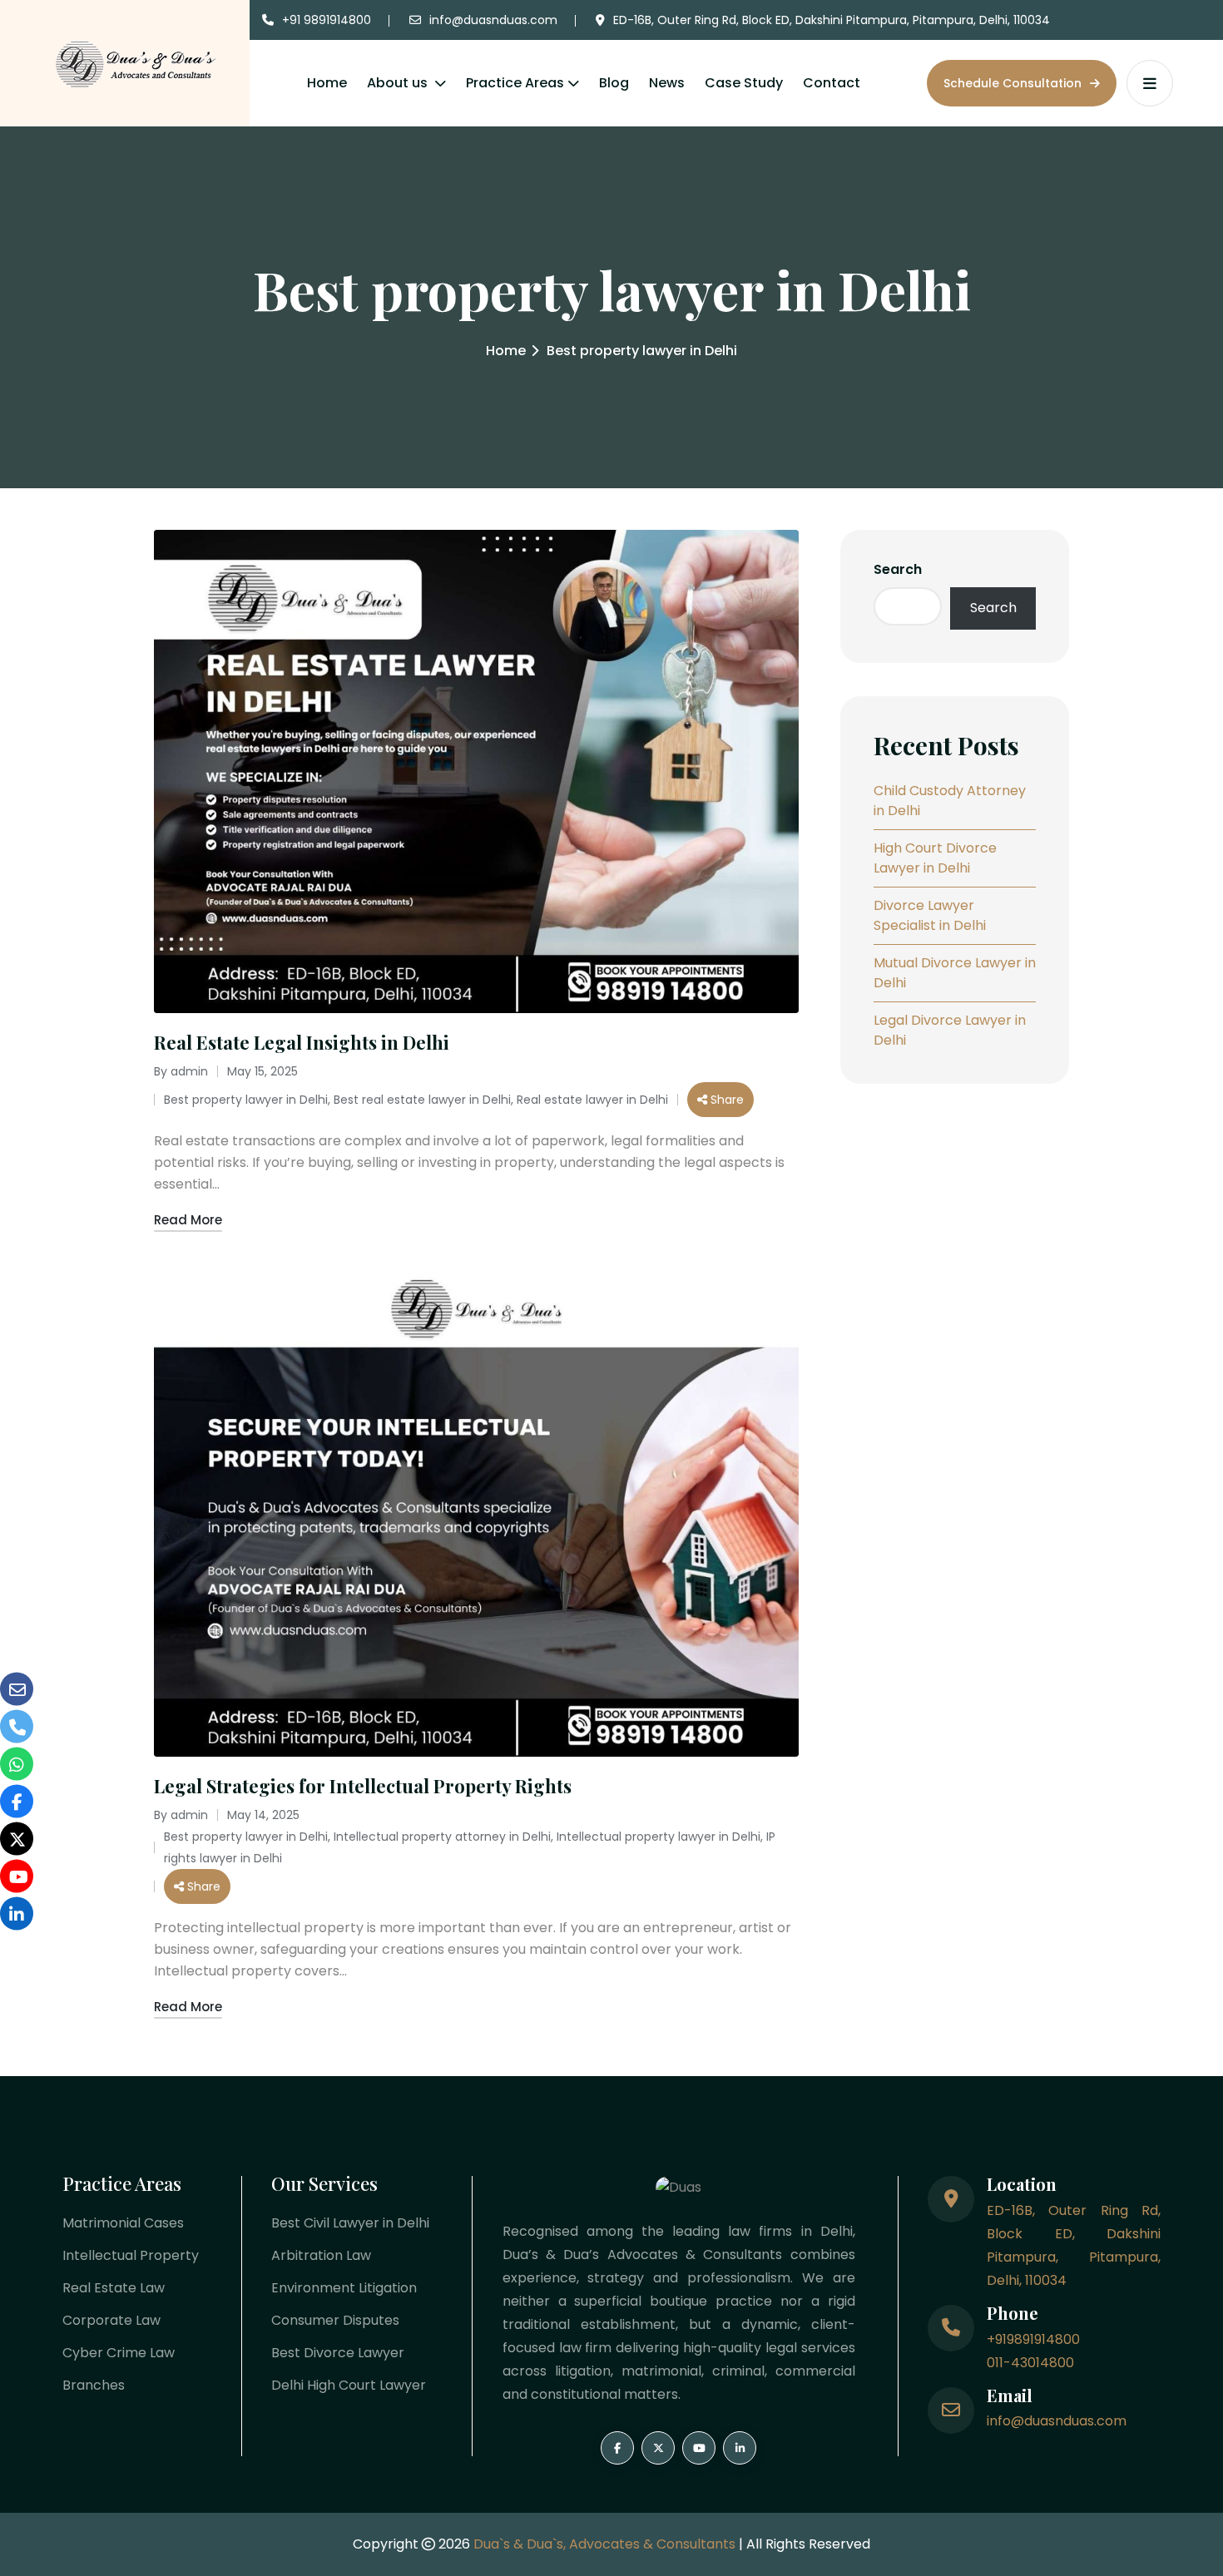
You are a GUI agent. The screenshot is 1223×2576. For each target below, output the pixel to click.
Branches (94, 2385)
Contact (832, 83)
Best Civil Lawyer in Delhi (350, 2223)
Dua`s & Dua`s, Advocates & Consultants (606, 2544)
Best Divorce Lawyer (338, 2353)
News (667, 83)
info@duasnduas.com (493, 20)
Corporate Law (111, 2320)
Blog (614, 83)
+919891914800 (1033, 2339)
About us (399, 83)
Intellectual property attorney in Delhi (442, 1837)
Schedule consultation (1014, 83)
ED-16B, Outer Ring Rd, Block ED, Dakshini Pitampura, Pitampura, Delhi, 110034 (832, 20)
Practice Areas (515, 83)
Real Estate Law (114, 2288)
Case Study (744, 83)
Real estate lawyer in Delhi (592, 1100)
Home (327, 83)
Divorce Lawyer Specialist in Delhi (930, 915)
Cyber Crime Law (119, 2353)
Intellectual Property (131, 2255)
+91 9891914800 (327, 20)
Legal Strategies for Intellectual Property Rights (363, 1786)
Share (725, 1100)
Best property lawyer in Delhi (246, 1100)
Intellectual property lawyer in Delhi (659, 1837)
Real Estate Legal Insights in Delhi (302, 1042)
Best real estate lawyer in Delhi (422, 1100)
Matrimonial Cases (123, 2223)
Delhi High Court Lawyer (349, 2385)
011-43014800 (1030, 2363)
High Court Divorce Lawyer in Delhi (935, 858)
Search (898, 569)
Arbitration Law (321, 2255)
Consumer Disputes (335, 2320)
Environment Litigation (344, 2288)
